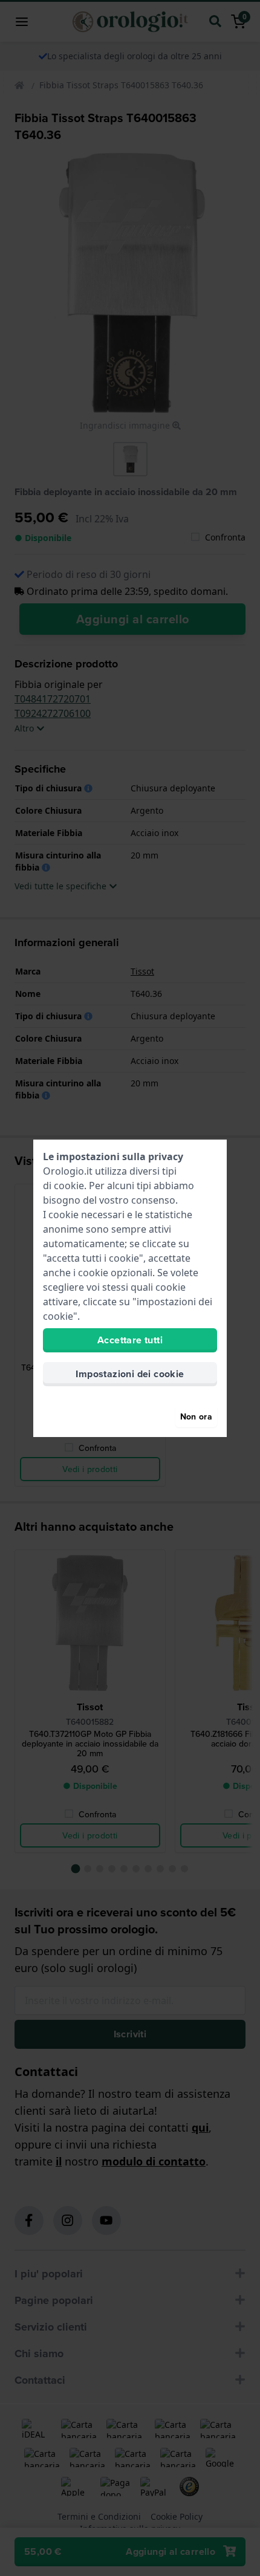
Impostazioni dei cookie (130, 1374)
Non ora (196, 1416)
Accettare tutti (130, 1340)
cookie (69, 1186)
